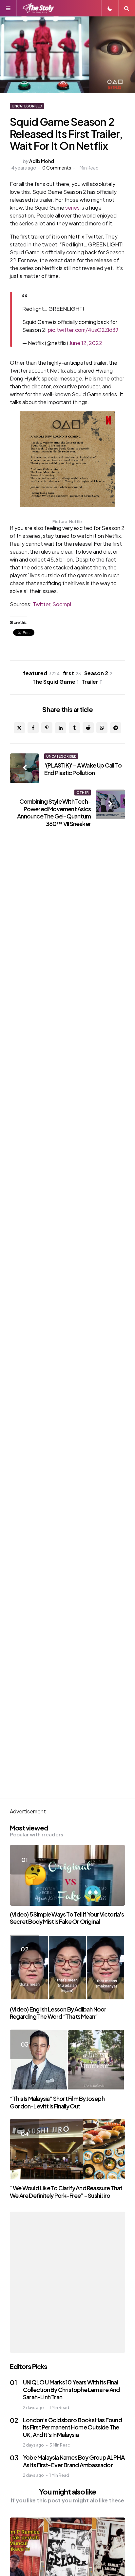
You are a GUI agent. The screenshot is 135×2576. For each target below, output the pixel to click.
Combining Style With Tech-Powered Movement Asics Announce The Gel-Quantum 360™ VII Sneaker (54, 812)
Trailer (92, 682)
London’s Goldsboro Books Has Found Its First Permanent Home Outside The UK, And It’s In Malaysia (72, 2427)
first (72, 673)
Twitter (41, 604)
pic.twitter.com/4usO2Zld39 (83, 330)
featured (41, 673)
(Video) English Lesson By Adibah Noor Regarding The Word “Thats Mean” (58, 2013)
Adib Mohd (42, 161)
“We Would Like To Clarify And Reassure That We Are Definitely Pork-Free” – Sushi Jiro (66, 2192)
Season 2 (98, 673)
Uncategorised (27, 106)
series (72, 207)
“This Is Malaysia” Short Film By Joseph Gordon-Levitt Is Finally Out (57, 2102)
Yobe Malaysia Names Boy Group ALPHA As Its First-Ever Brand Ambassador (74, 2461)
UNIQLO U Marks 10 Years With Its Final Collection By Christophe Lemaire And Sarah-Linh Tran (71, 2389)
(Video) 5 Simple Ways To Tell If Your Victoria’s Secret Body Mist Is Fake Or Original (67, 1918)
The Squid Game (55, 682)
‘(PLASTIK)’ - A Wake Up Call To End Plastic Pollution (83, 769)
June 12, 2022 (86, 343)
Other (83, 793)
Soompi (62, 604)
